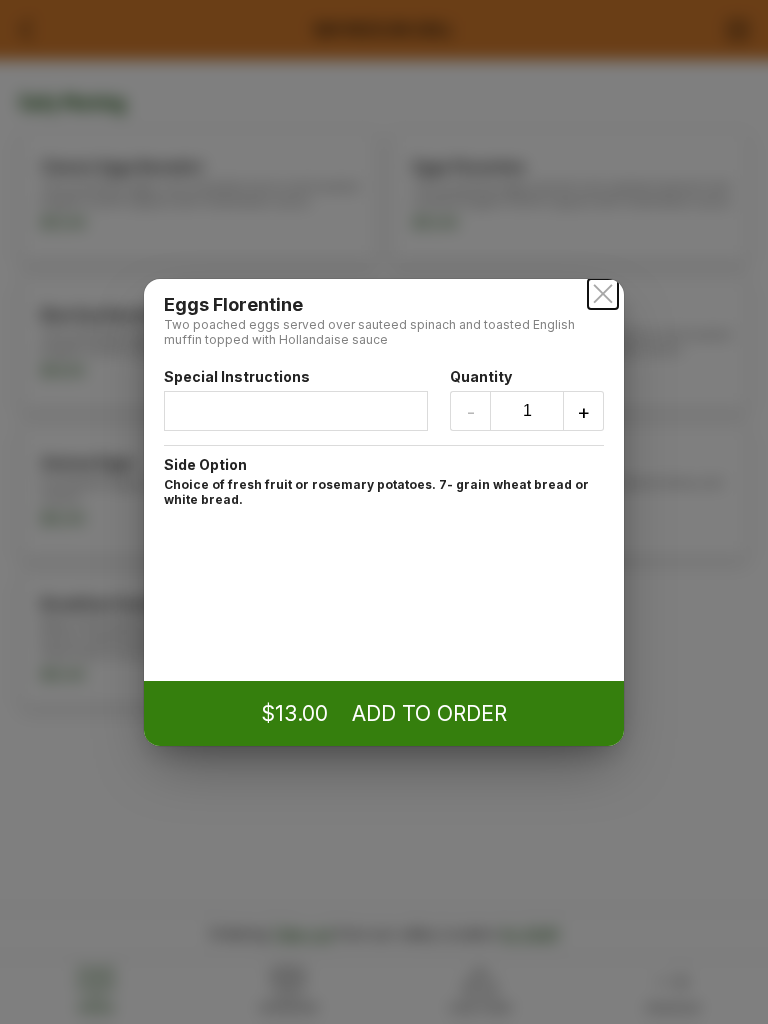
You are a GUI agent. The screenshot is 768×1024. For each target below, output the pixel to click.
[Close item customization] (603, 294)
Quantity (481, 376)
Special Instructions (237, 376)
